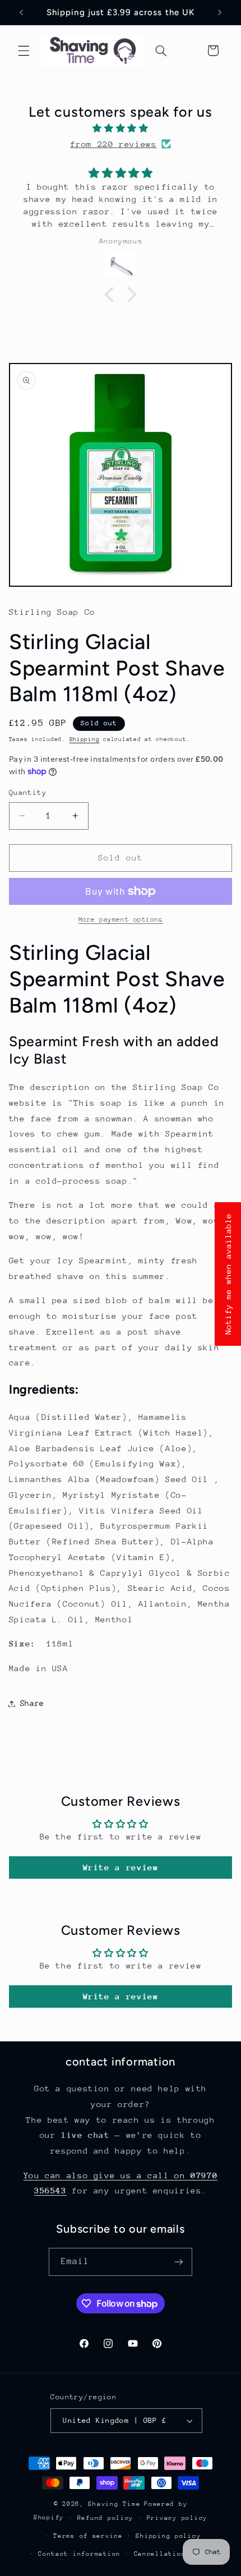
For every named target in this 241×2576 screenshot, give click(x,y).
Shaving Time (114, 2504)
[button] (24, 50)
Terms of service (88, 2536)
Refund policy (106, 2518)
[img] (121, 128)
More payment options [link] (121, 919)
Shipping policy (168, 2536)
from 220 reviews (113, 144)
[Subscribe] (179, 2262)
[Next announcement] (220, 12)
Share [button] (32, 1703)
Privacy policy (177, 2518)
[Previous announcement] (21, 12)
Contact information (79, 2554)
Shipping (85, 739)
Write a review (121, 1867)
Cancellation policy (175, 2554)
